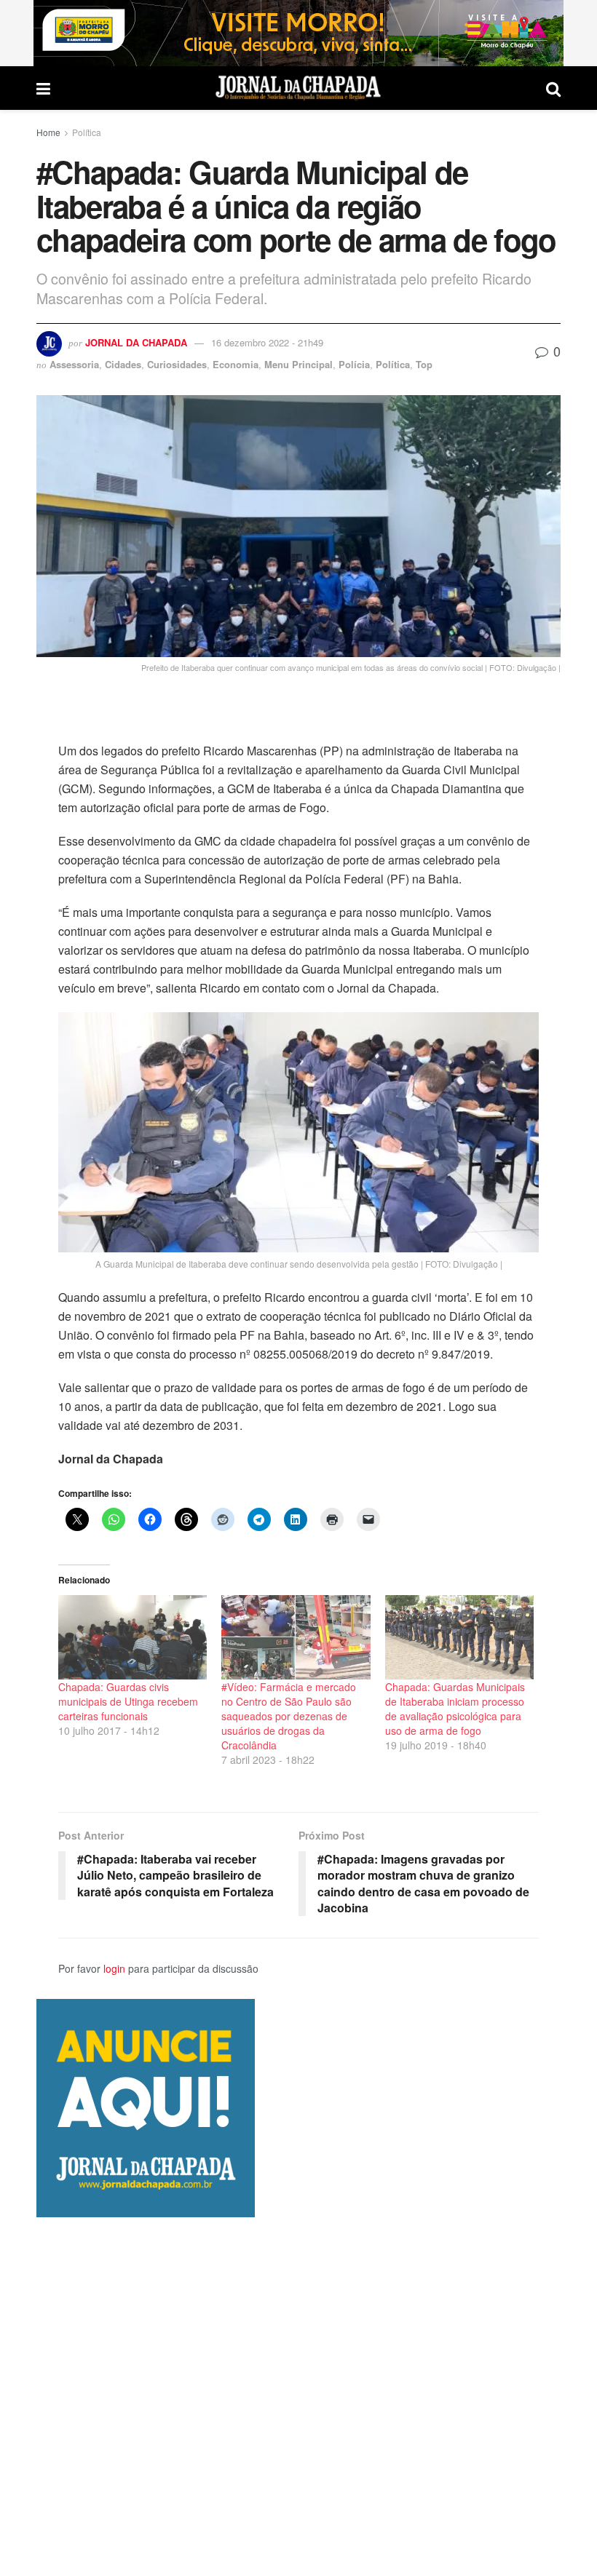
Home (48, 132)
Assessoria (74, 364)
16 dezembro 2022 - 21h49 (267, 342)
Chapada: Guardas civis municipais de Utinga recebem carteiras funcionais (128, 1701)
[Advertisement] (298, 2396)
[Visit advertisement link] (298, 33)
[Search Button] (553, 88)
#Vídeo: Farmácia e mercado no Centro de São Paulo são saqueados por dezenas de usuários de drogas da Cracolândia (289, 1716)
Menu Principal (298, 364)
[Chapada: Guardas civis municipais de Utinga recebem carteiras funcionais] (133, 1638)
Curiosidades (177, 364)
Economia (236, 364)
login (114, 1968)
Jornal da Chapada (136, 342)
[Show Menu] (43, 88)
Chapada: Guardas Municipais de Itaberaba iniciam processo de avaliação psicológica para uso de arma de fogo (455, 1709)
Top (424, 364)
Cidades (123, 364)
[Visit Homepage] (298, 88)
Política (87, 132)
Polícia (354, 364)
